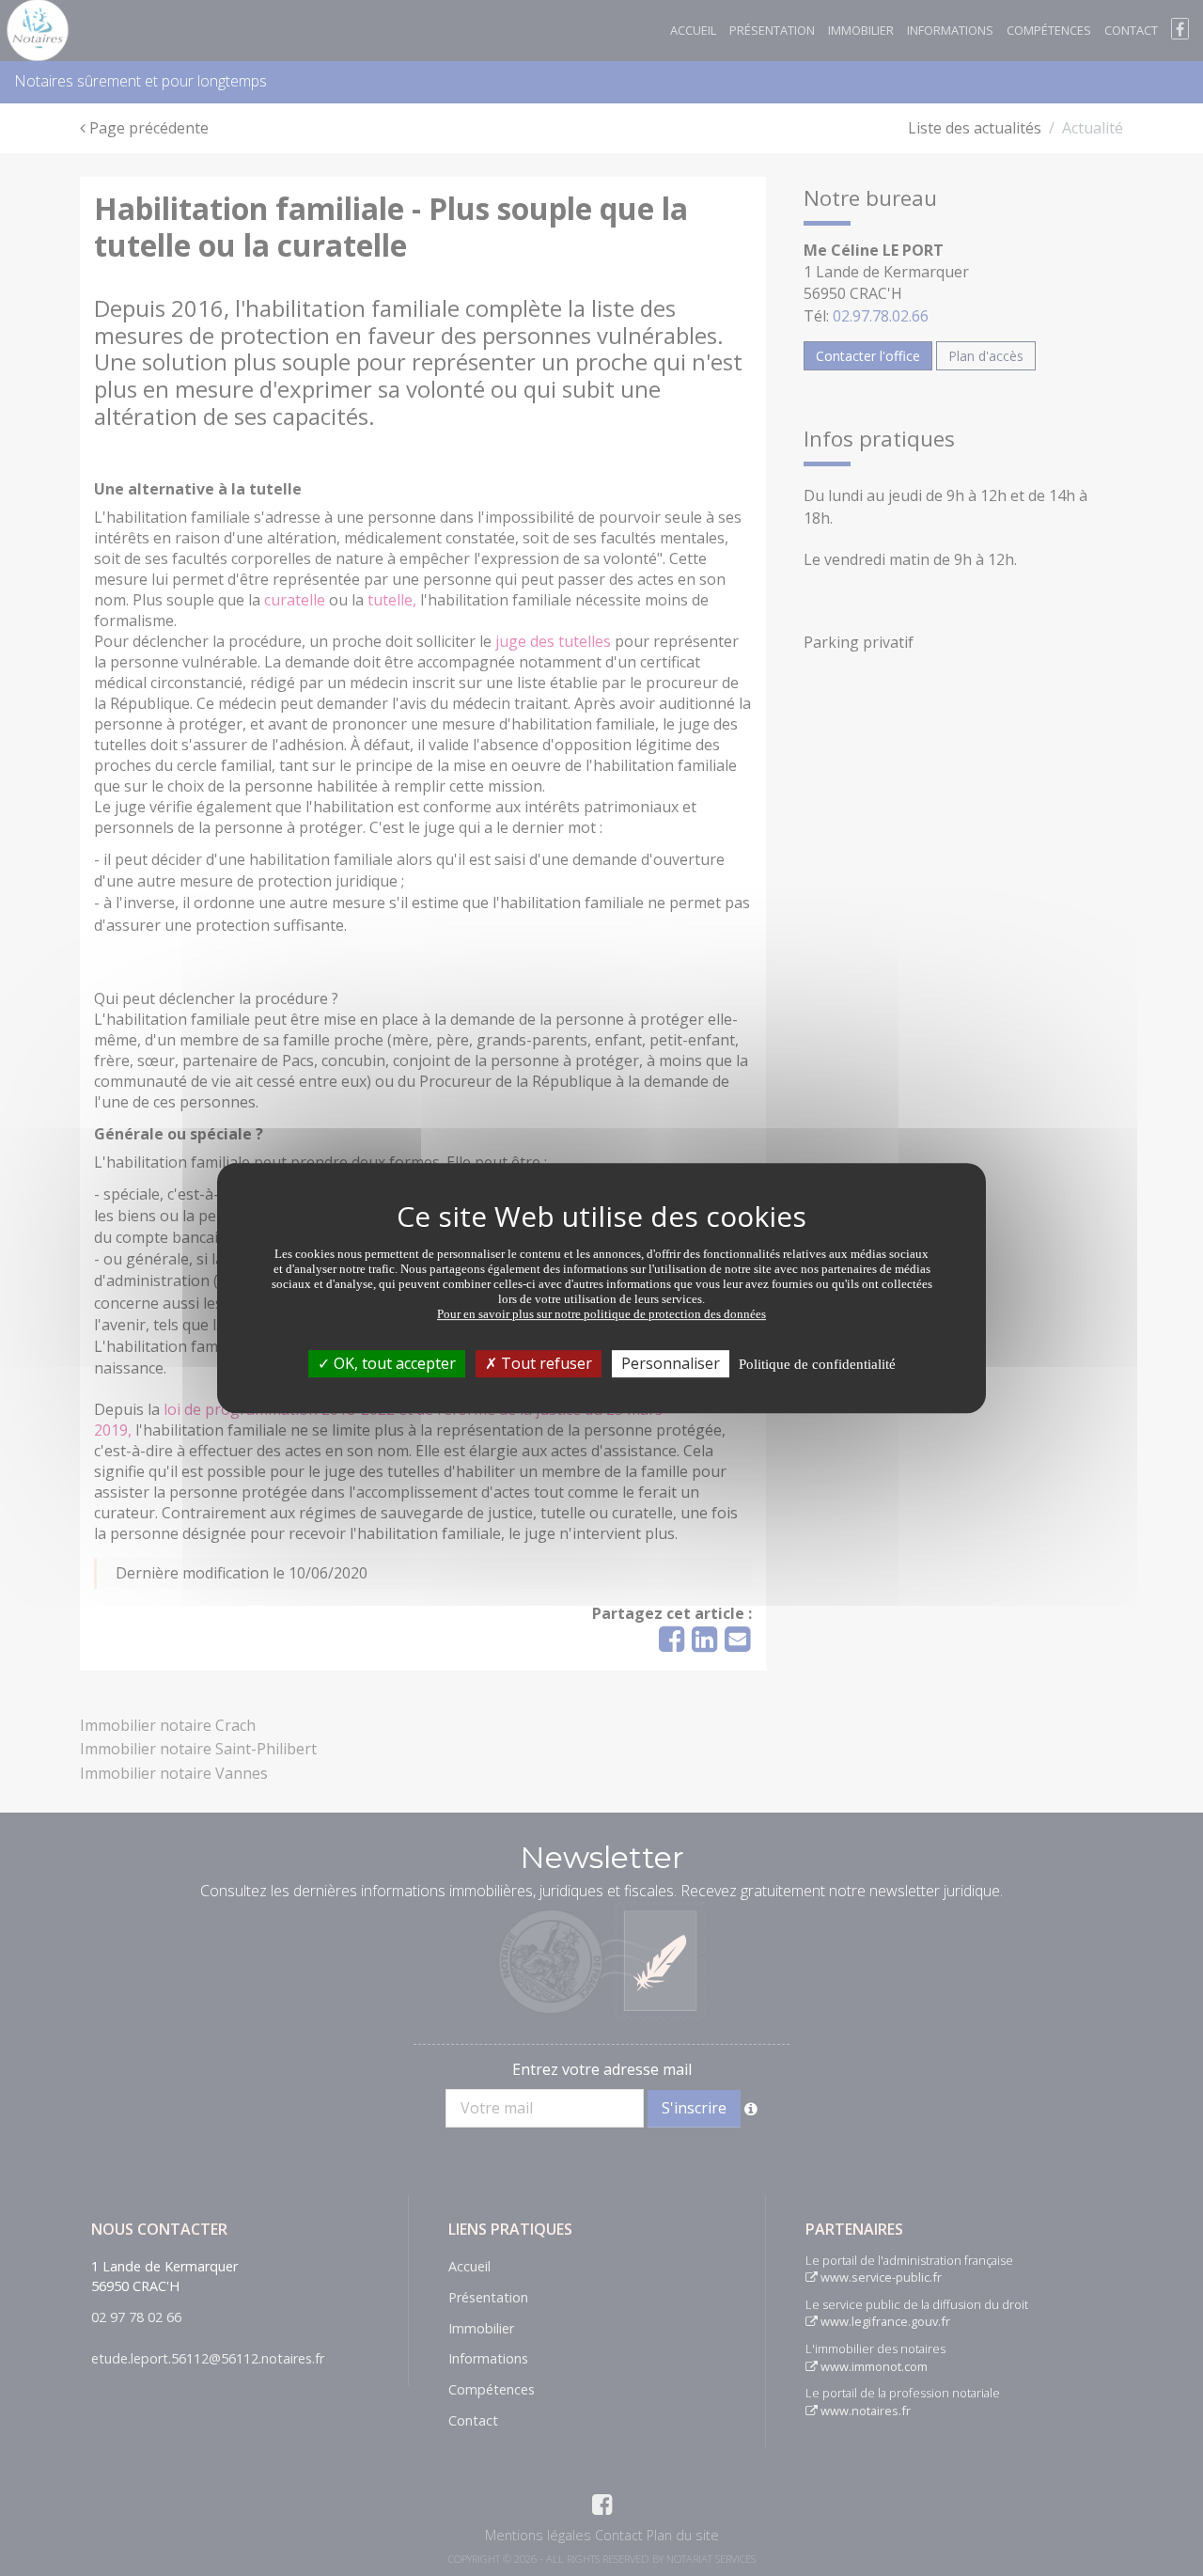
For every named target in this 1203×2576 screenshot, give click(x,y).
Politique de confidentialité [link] (817, 1364)
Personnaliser (671, 1363)
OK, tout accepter (393, 1363)
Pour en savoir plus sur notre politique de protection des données (601, 1314)
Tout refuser (545, 1363)
